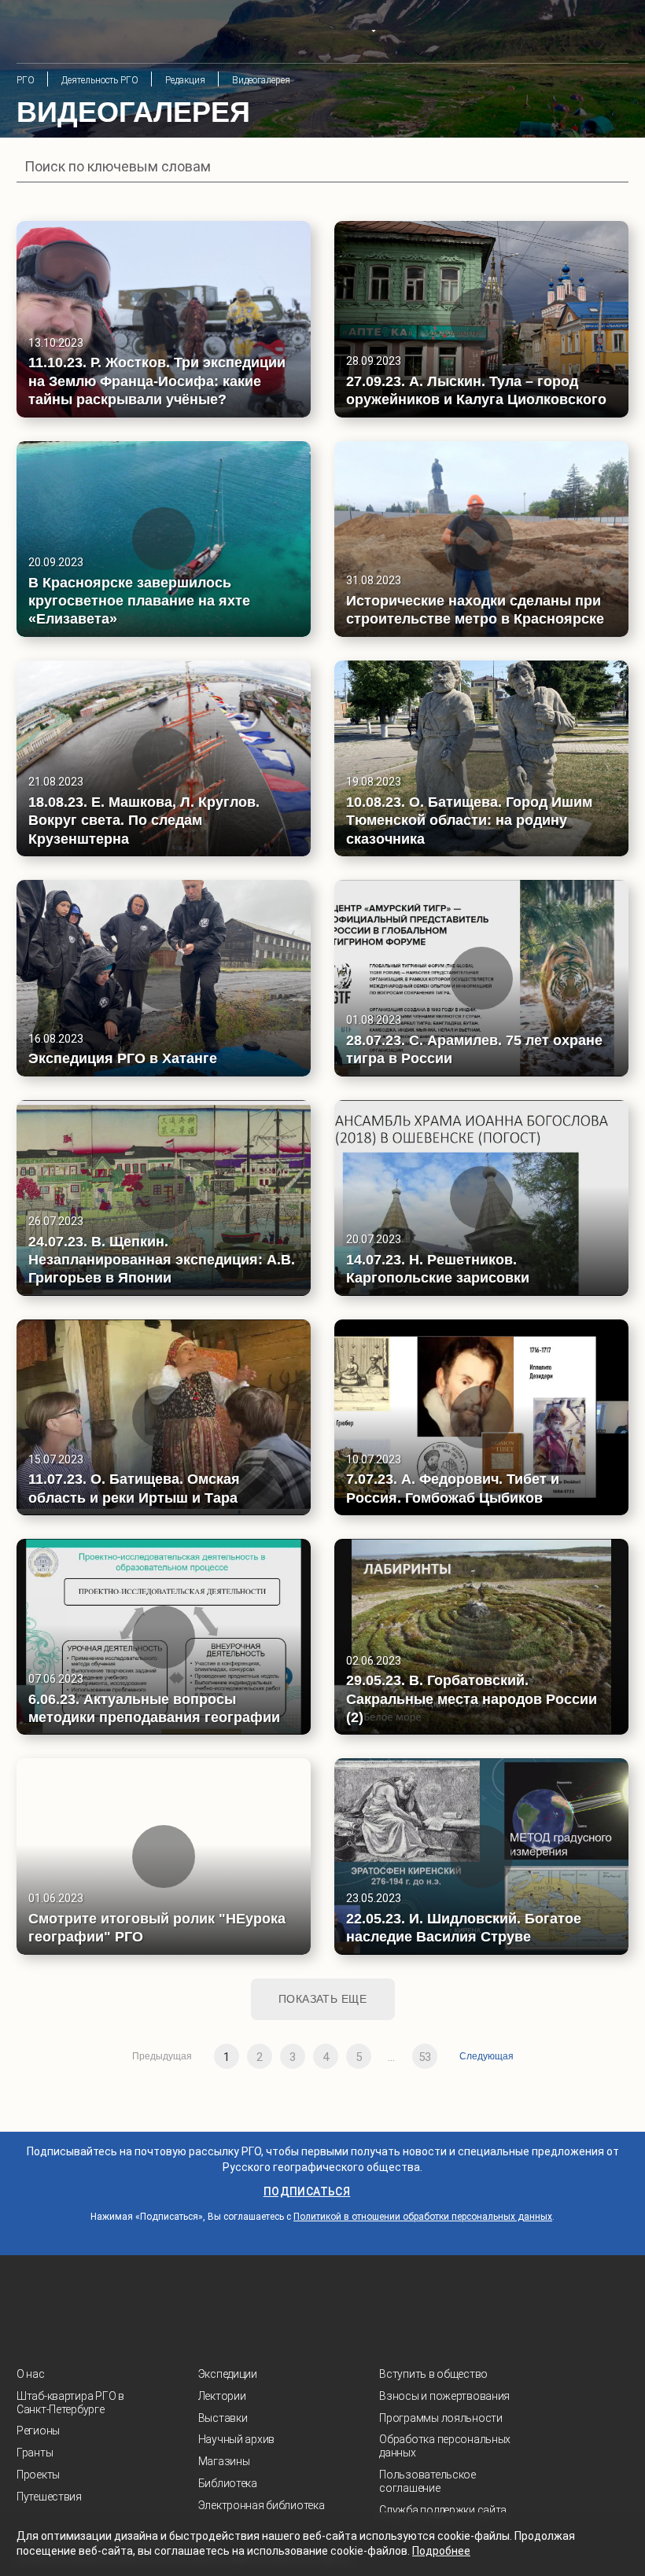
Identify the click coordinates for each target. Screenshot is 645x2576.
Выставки (223, 2418)
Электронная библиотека (262, 2505)
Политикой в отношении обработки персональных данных (423, 2217)
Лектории (222, 2396)
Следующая (487, 2056)
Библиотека (228, 2483)
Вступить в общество (433, 2374)
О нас (31, 2374)
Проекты (38, 2475)
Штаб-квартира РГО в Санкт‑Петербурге (70, 2403)
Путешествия (49, 2497)
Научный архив (236, 2439)
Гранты (35, 2453)
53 (425, 2057)
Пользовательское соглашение (428, 2481)
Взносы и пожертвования (444, 2396)
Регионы (38, 2431)
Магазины (224, 2461)
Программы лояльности (440, 2418)
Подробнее (441, 2551)
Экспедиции (228, 2374)
